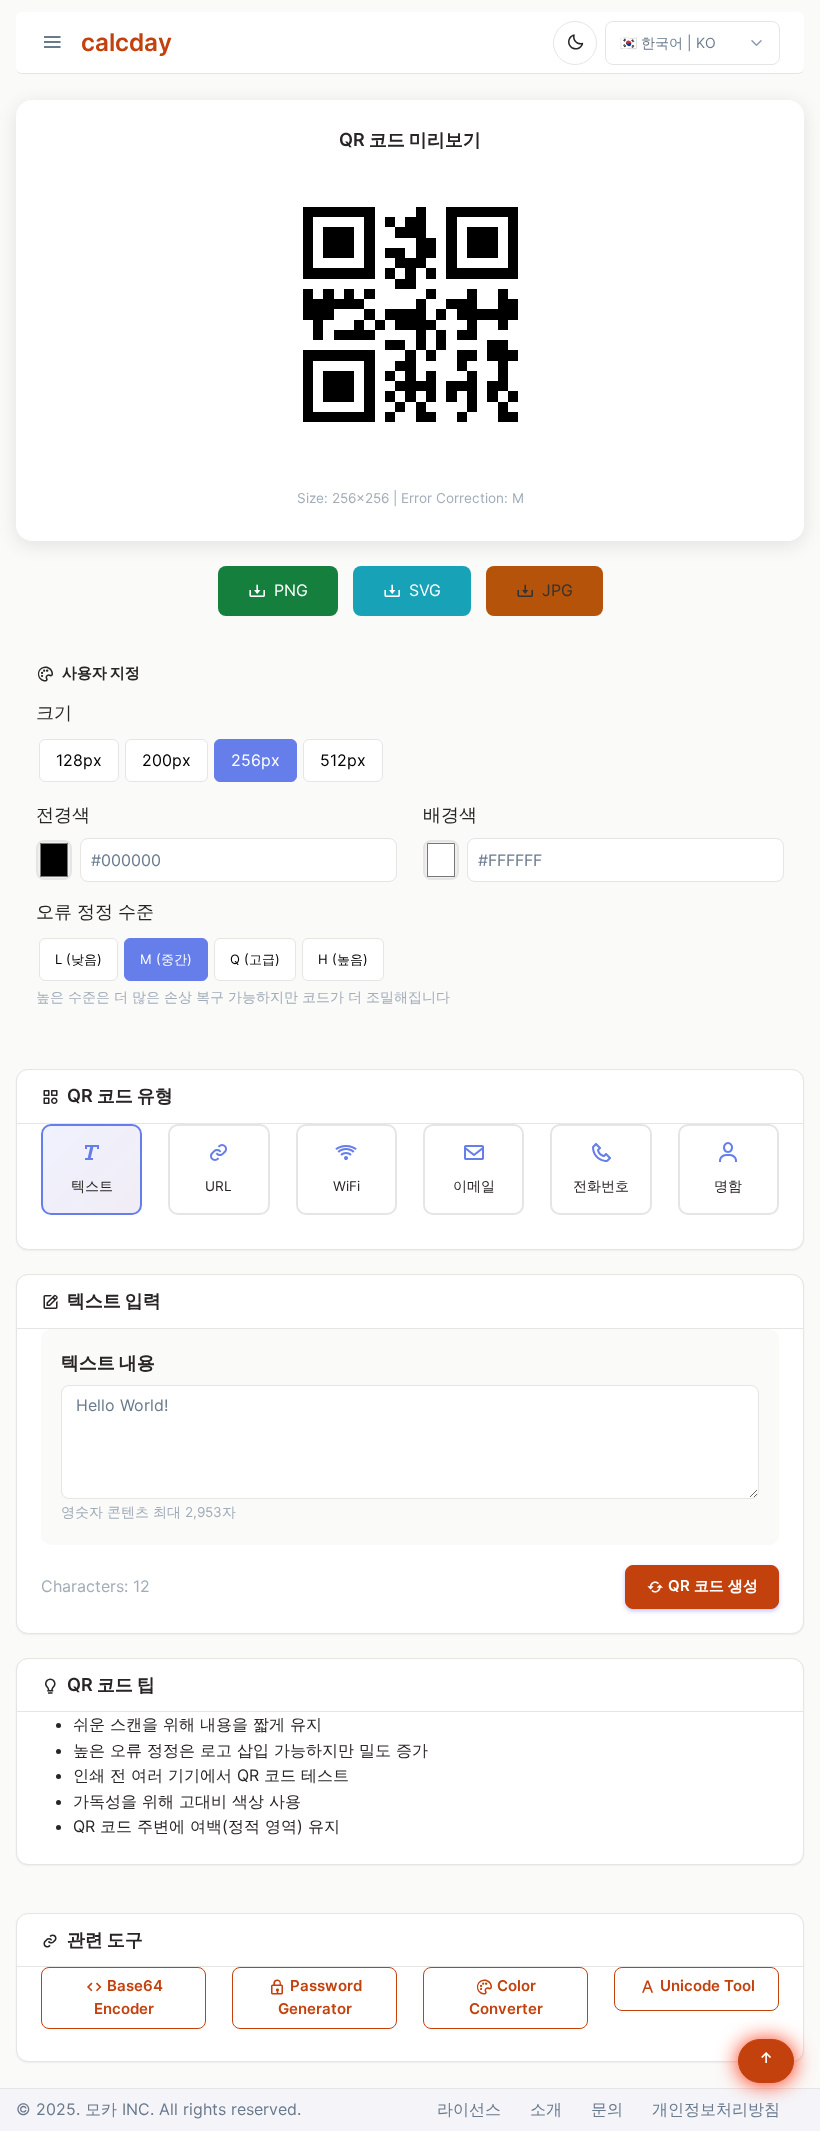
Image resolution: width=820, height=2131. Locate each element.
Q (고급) (255, 959)
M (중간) (166, 959)
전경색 (63, 814)
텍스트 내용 (108, 1362)
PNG (291, 590)
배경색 (450, 814)
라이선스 (469, 2109)
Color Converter (506, 1997)
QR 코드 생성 (713, 1585)
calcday (126, 42)
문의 (607, 2109)
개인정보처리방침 (716, 2109)
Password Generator (320, 1997)
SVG (425, 590)
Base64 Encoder (128, 1997)
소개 (546, 2109)
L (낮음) (78, 959)
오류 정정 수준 (95, 911)
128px (79, 760)
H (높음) (343, 959)
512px (343, 760)
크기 (54, 712)
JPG (557, 590)
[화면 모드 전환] (575, 43)
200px (166, 760)
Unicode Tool (707, 1985)
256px (255, 760)
